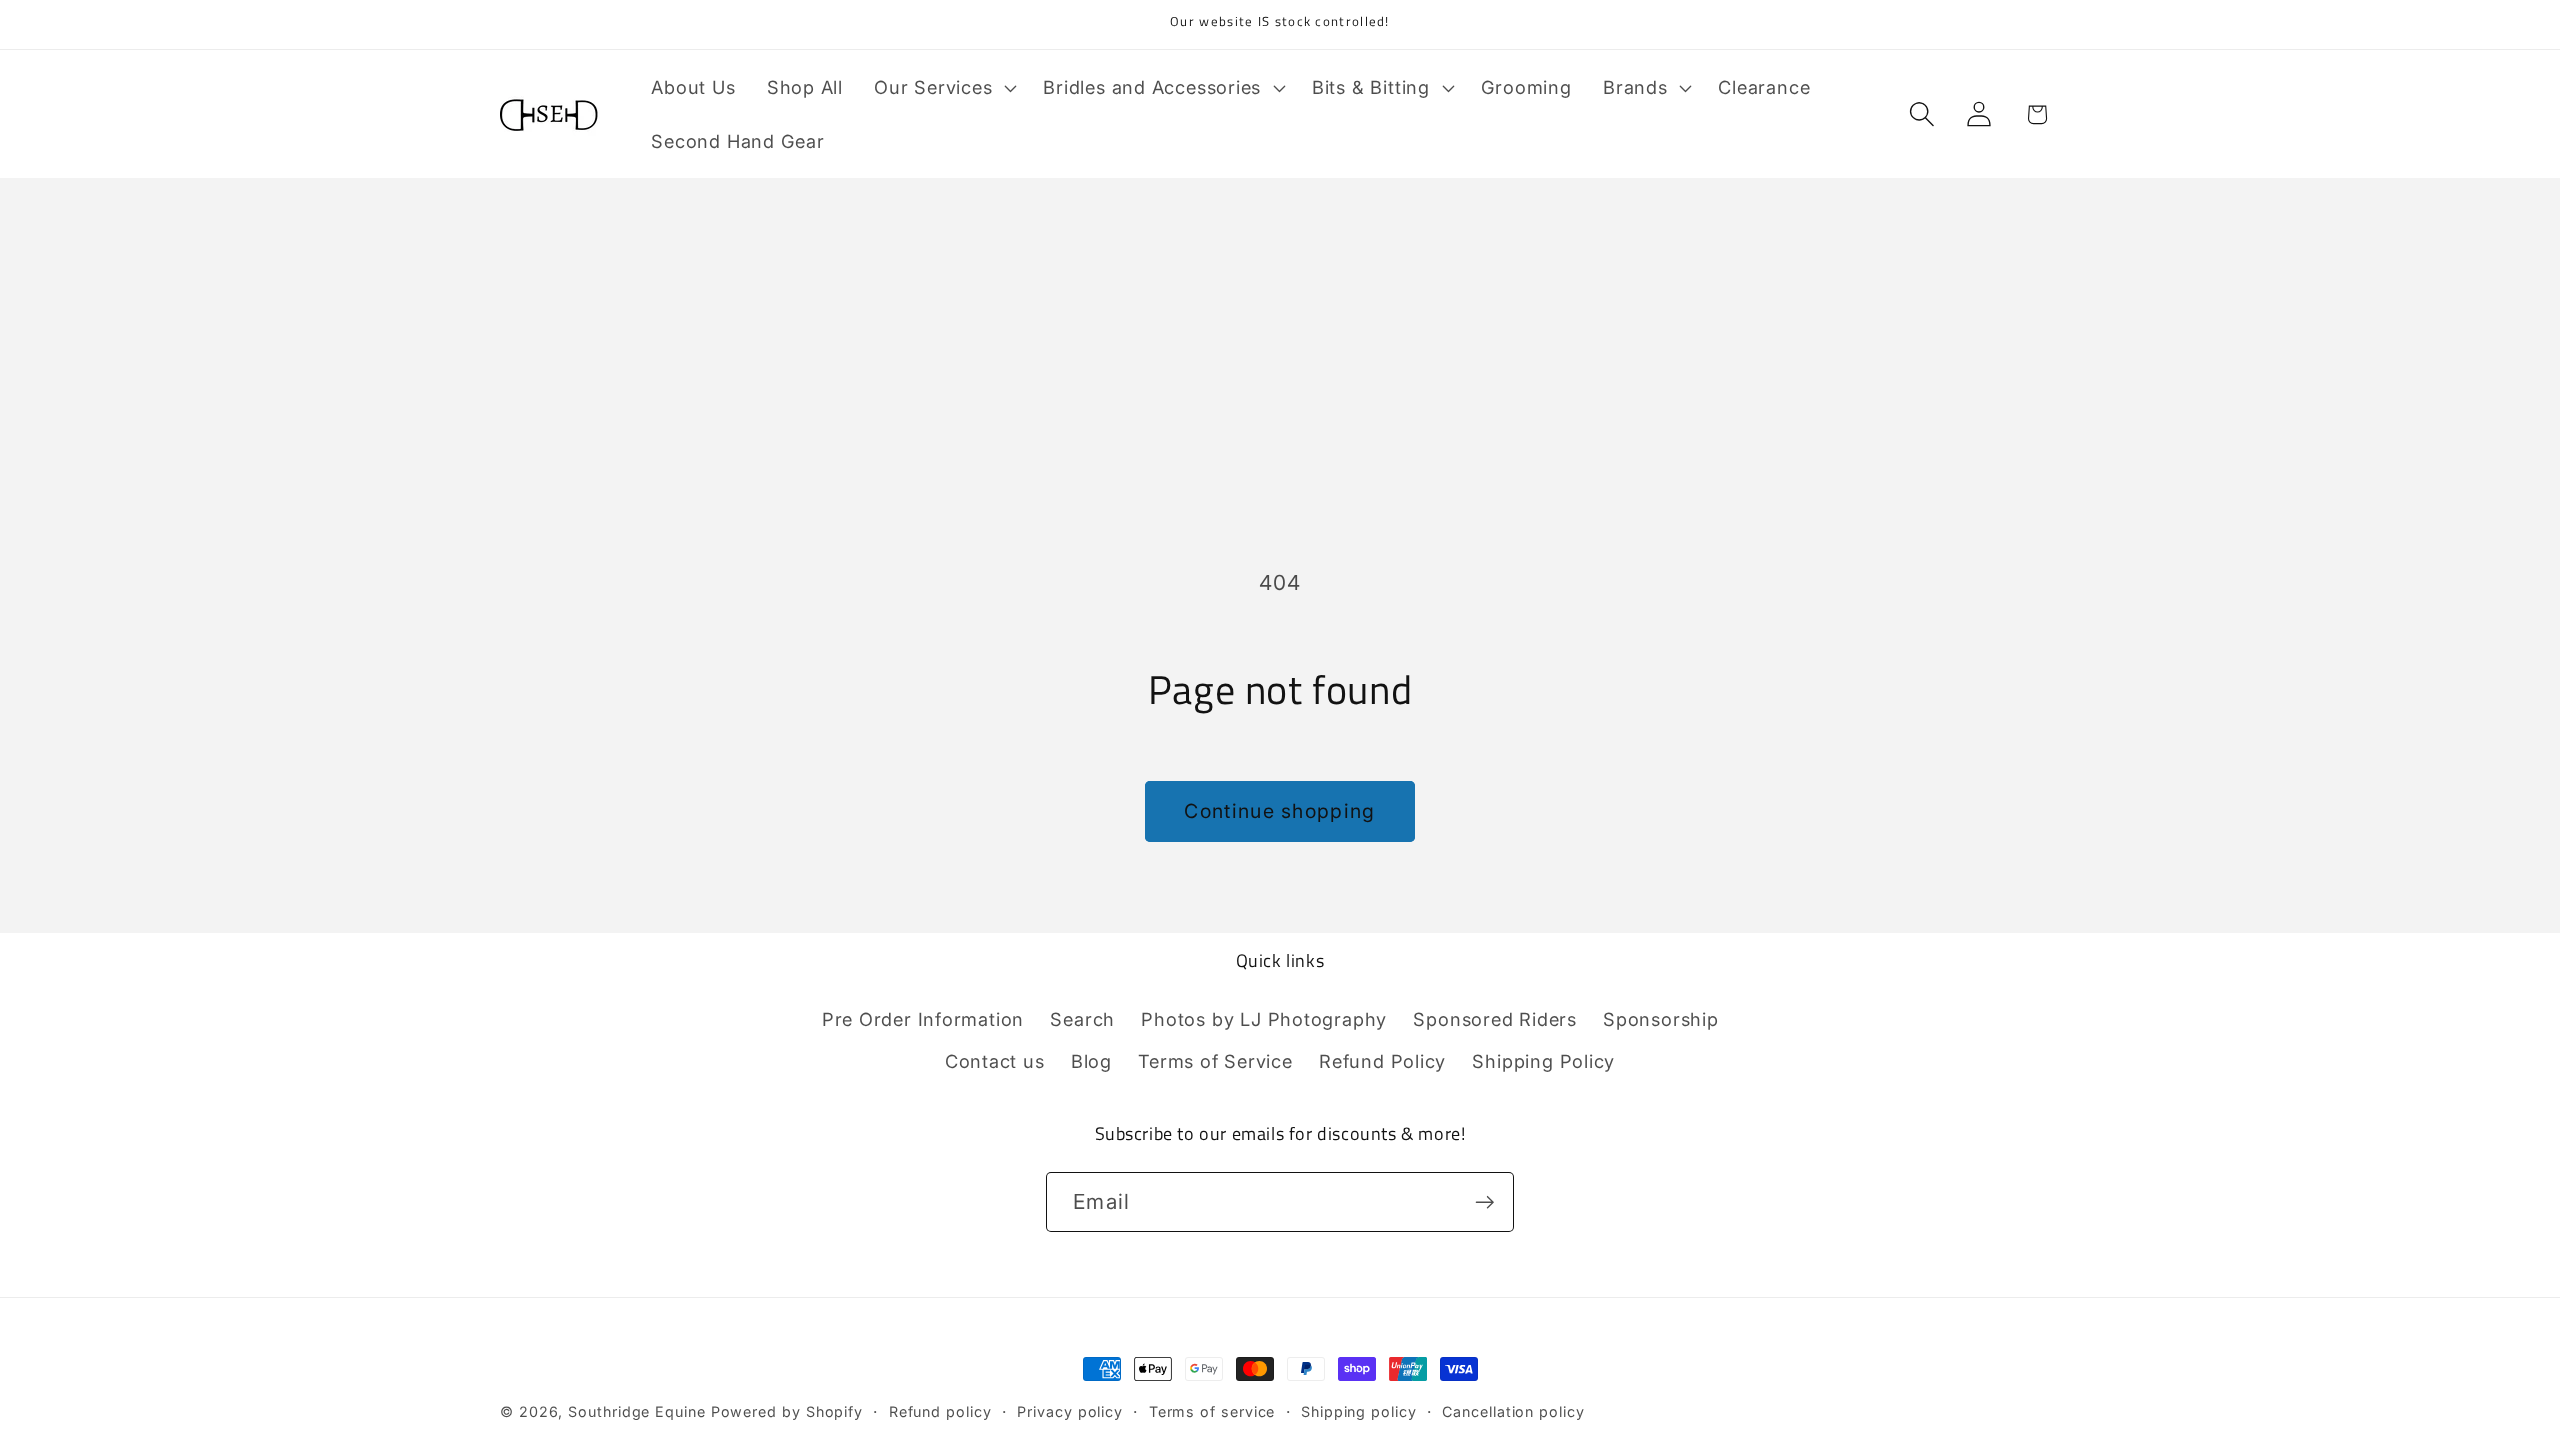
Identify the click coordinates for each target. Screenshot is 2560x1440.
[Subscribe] (1484, 1202)
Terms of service (1212, 1411)
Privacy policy (1070, 1411)
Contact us (995, 1061)
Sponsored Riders (1494, 1019)
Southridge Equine (639, 1411)
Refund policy (940, 1411)
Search (1082, 1019)
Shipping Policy (1543, 1061)
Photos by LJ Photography (1264, 1019)
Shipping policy (1359, 1411)
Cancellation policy (1513, 1411)
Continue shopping (1279, 811)
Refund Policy (1382, 1061)
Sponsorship (1661, 1019)
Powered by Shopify (787, 1411)
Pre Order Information (923, 1019)
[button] (943, 88)
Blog (1091, 1061)
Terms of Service (1215, 1061)
